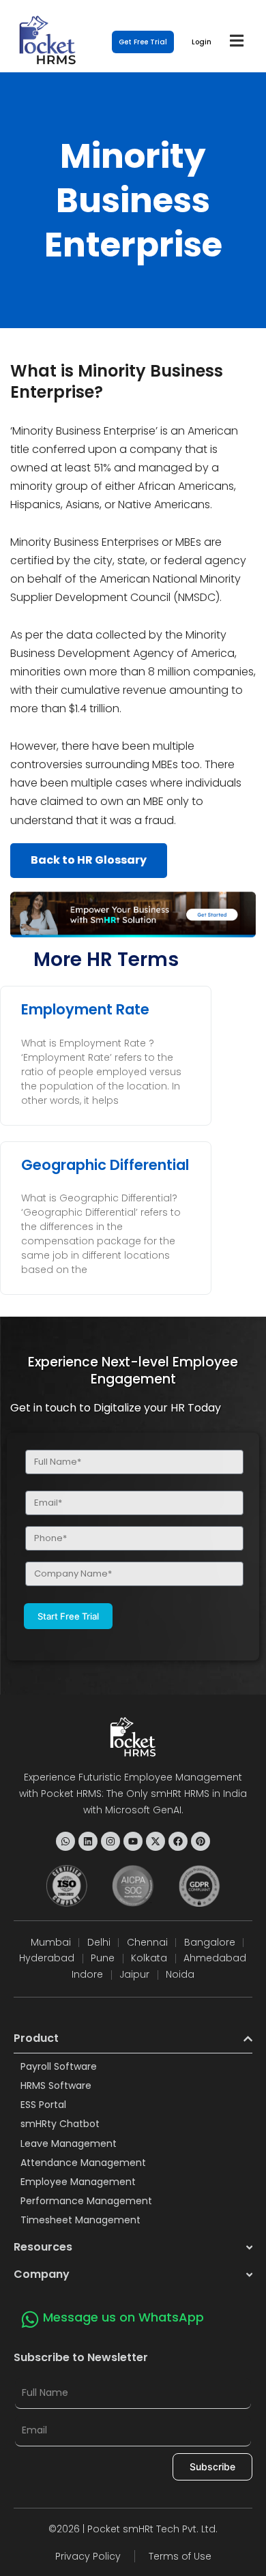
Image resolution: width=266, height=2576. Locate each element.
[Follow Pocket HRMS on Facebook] (178, 1841)
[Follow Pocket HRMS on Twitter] (156, 1841)
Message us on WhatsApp (123, 2317)
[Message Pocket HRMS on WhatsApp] (65, 1841)
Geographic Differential (105, 1165)
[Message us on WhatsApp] (30, 2319)
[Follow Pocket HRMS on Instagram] (110, 1841)
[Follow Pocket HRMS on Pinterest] (201, 1841)
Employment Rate (85, 1009)
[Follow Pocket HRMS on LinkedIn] (88, 1841)
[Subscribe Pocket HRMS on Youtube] (133, 1841)
